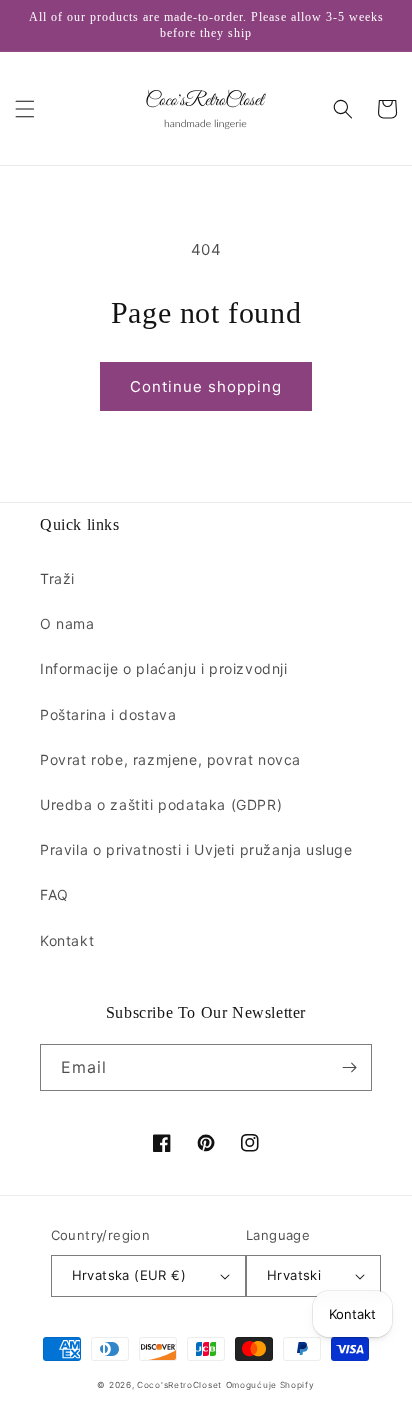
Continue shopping (206, 386)
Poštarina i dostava (108, 714)
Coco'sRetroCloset (179, 1385)
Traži (57, 578)
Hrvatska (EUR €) (129, 1275)
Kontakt (67, 940)
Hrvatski (294, 1275)
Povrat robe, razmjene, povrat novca (170, 759)
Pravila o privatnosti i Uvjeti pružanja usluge (196, 849)
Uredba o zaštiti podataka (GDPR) (161, 804)
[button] (25, 109)
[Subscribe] (349, 1067)
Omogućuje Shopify (270, 1385)
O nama (67, 623)
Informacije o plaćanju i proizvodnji (164, 668)
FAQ (54, 894)
